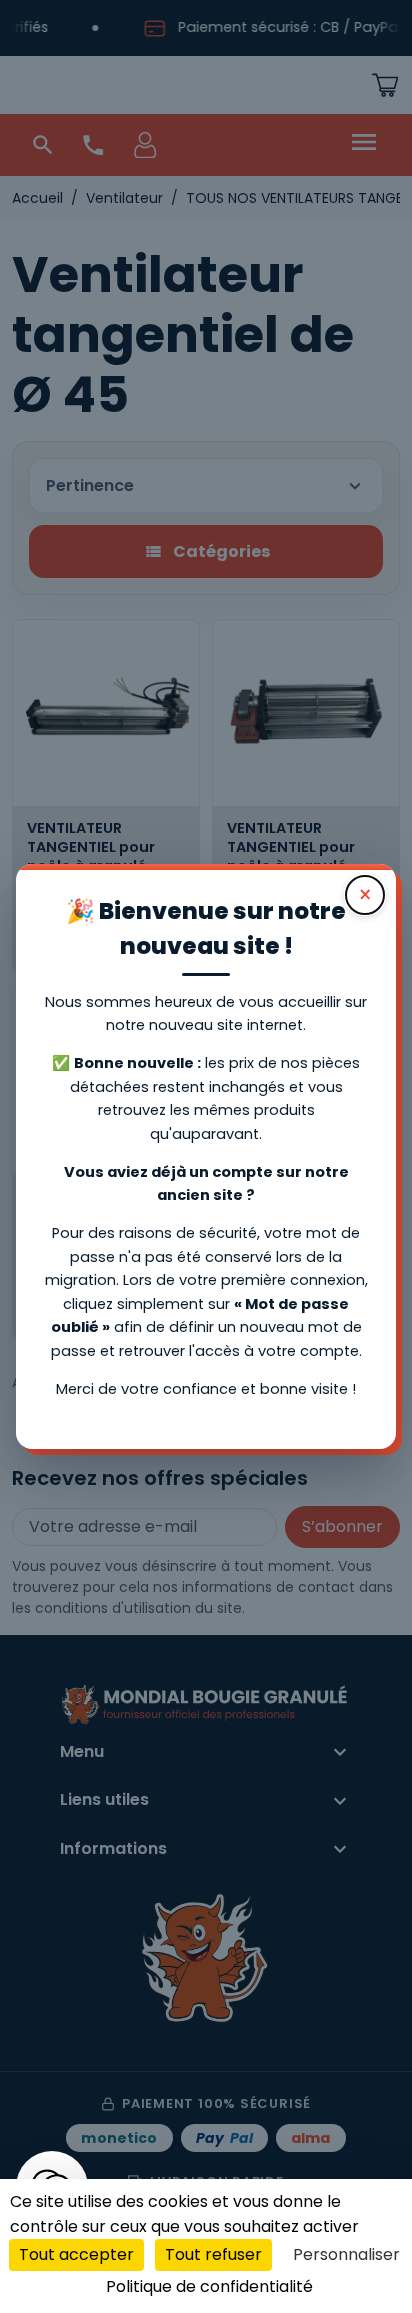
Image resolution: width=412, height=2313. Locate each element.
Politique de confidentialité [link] (209, 2286)
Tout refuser (213, 2254)
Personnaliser (346, 2254)
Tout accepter (76, 2254)
